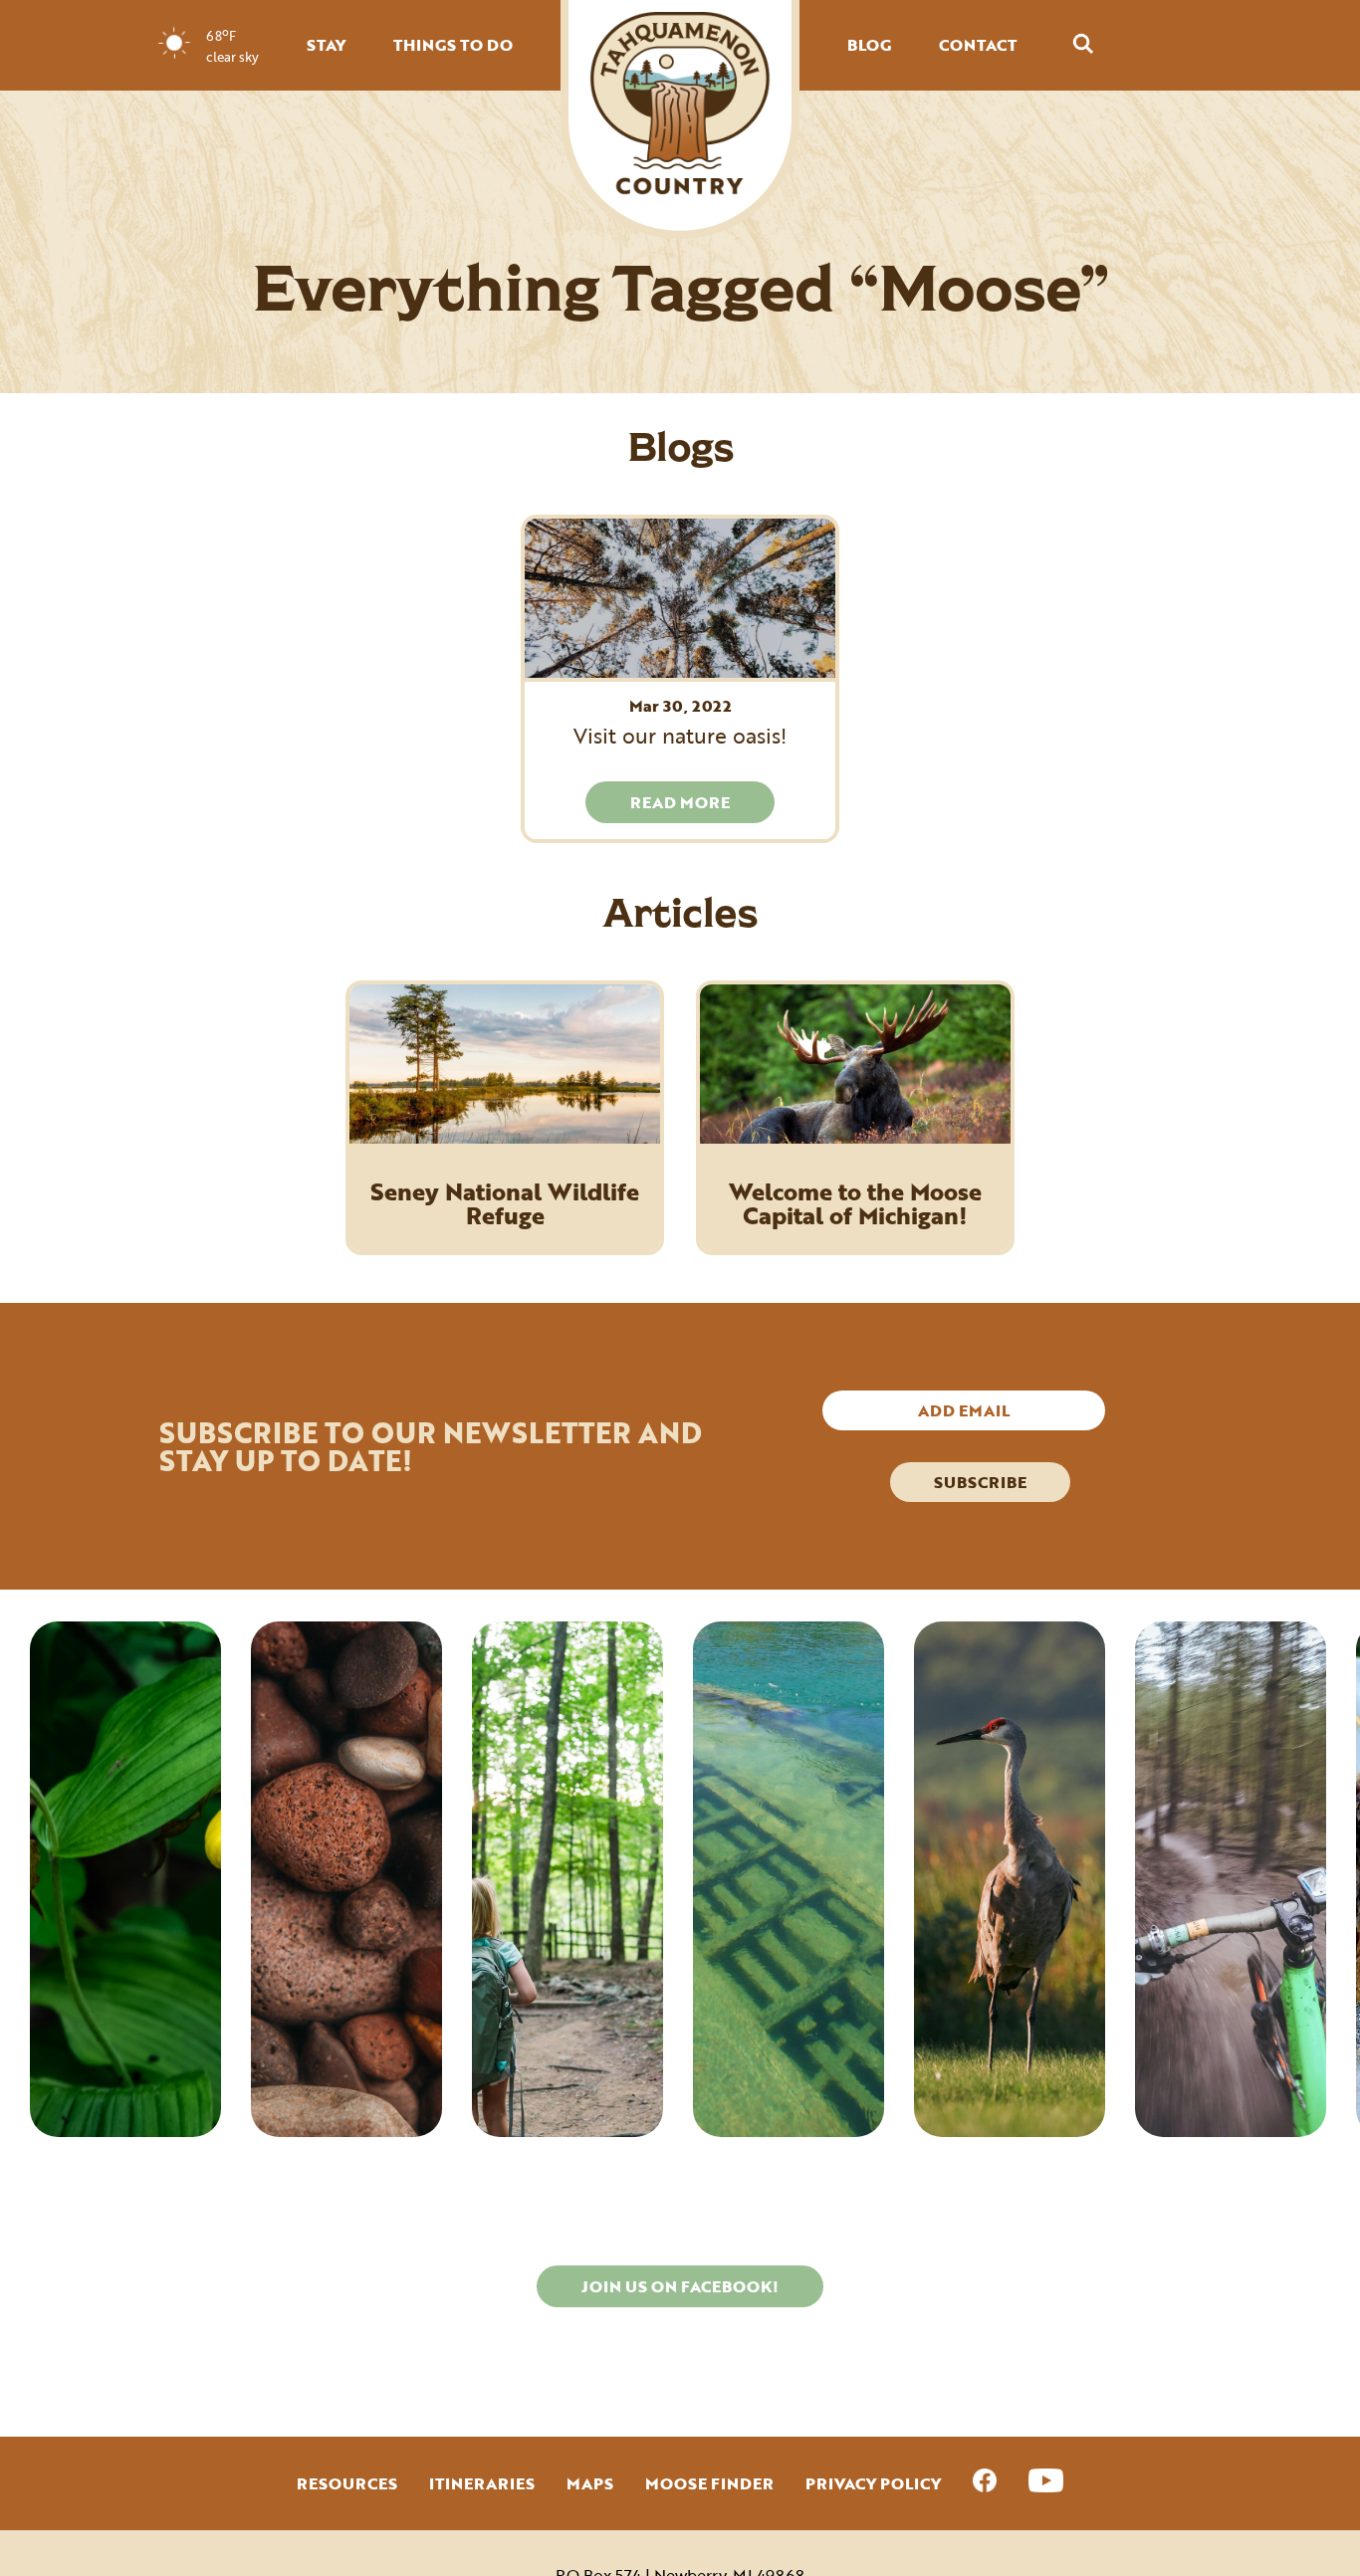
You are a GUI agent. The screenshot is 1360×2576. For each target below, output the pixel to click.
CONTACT (978, 45)
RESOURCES (347, 2483)
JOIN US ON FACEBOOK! (680, 2286)
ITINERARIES (482, 2483)
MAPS (590, 2483)
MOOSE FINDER (709, 2483)
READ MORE (680, 802)
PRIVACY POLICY (873, 2483)
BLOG (869, 45)
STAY (326, 45)
